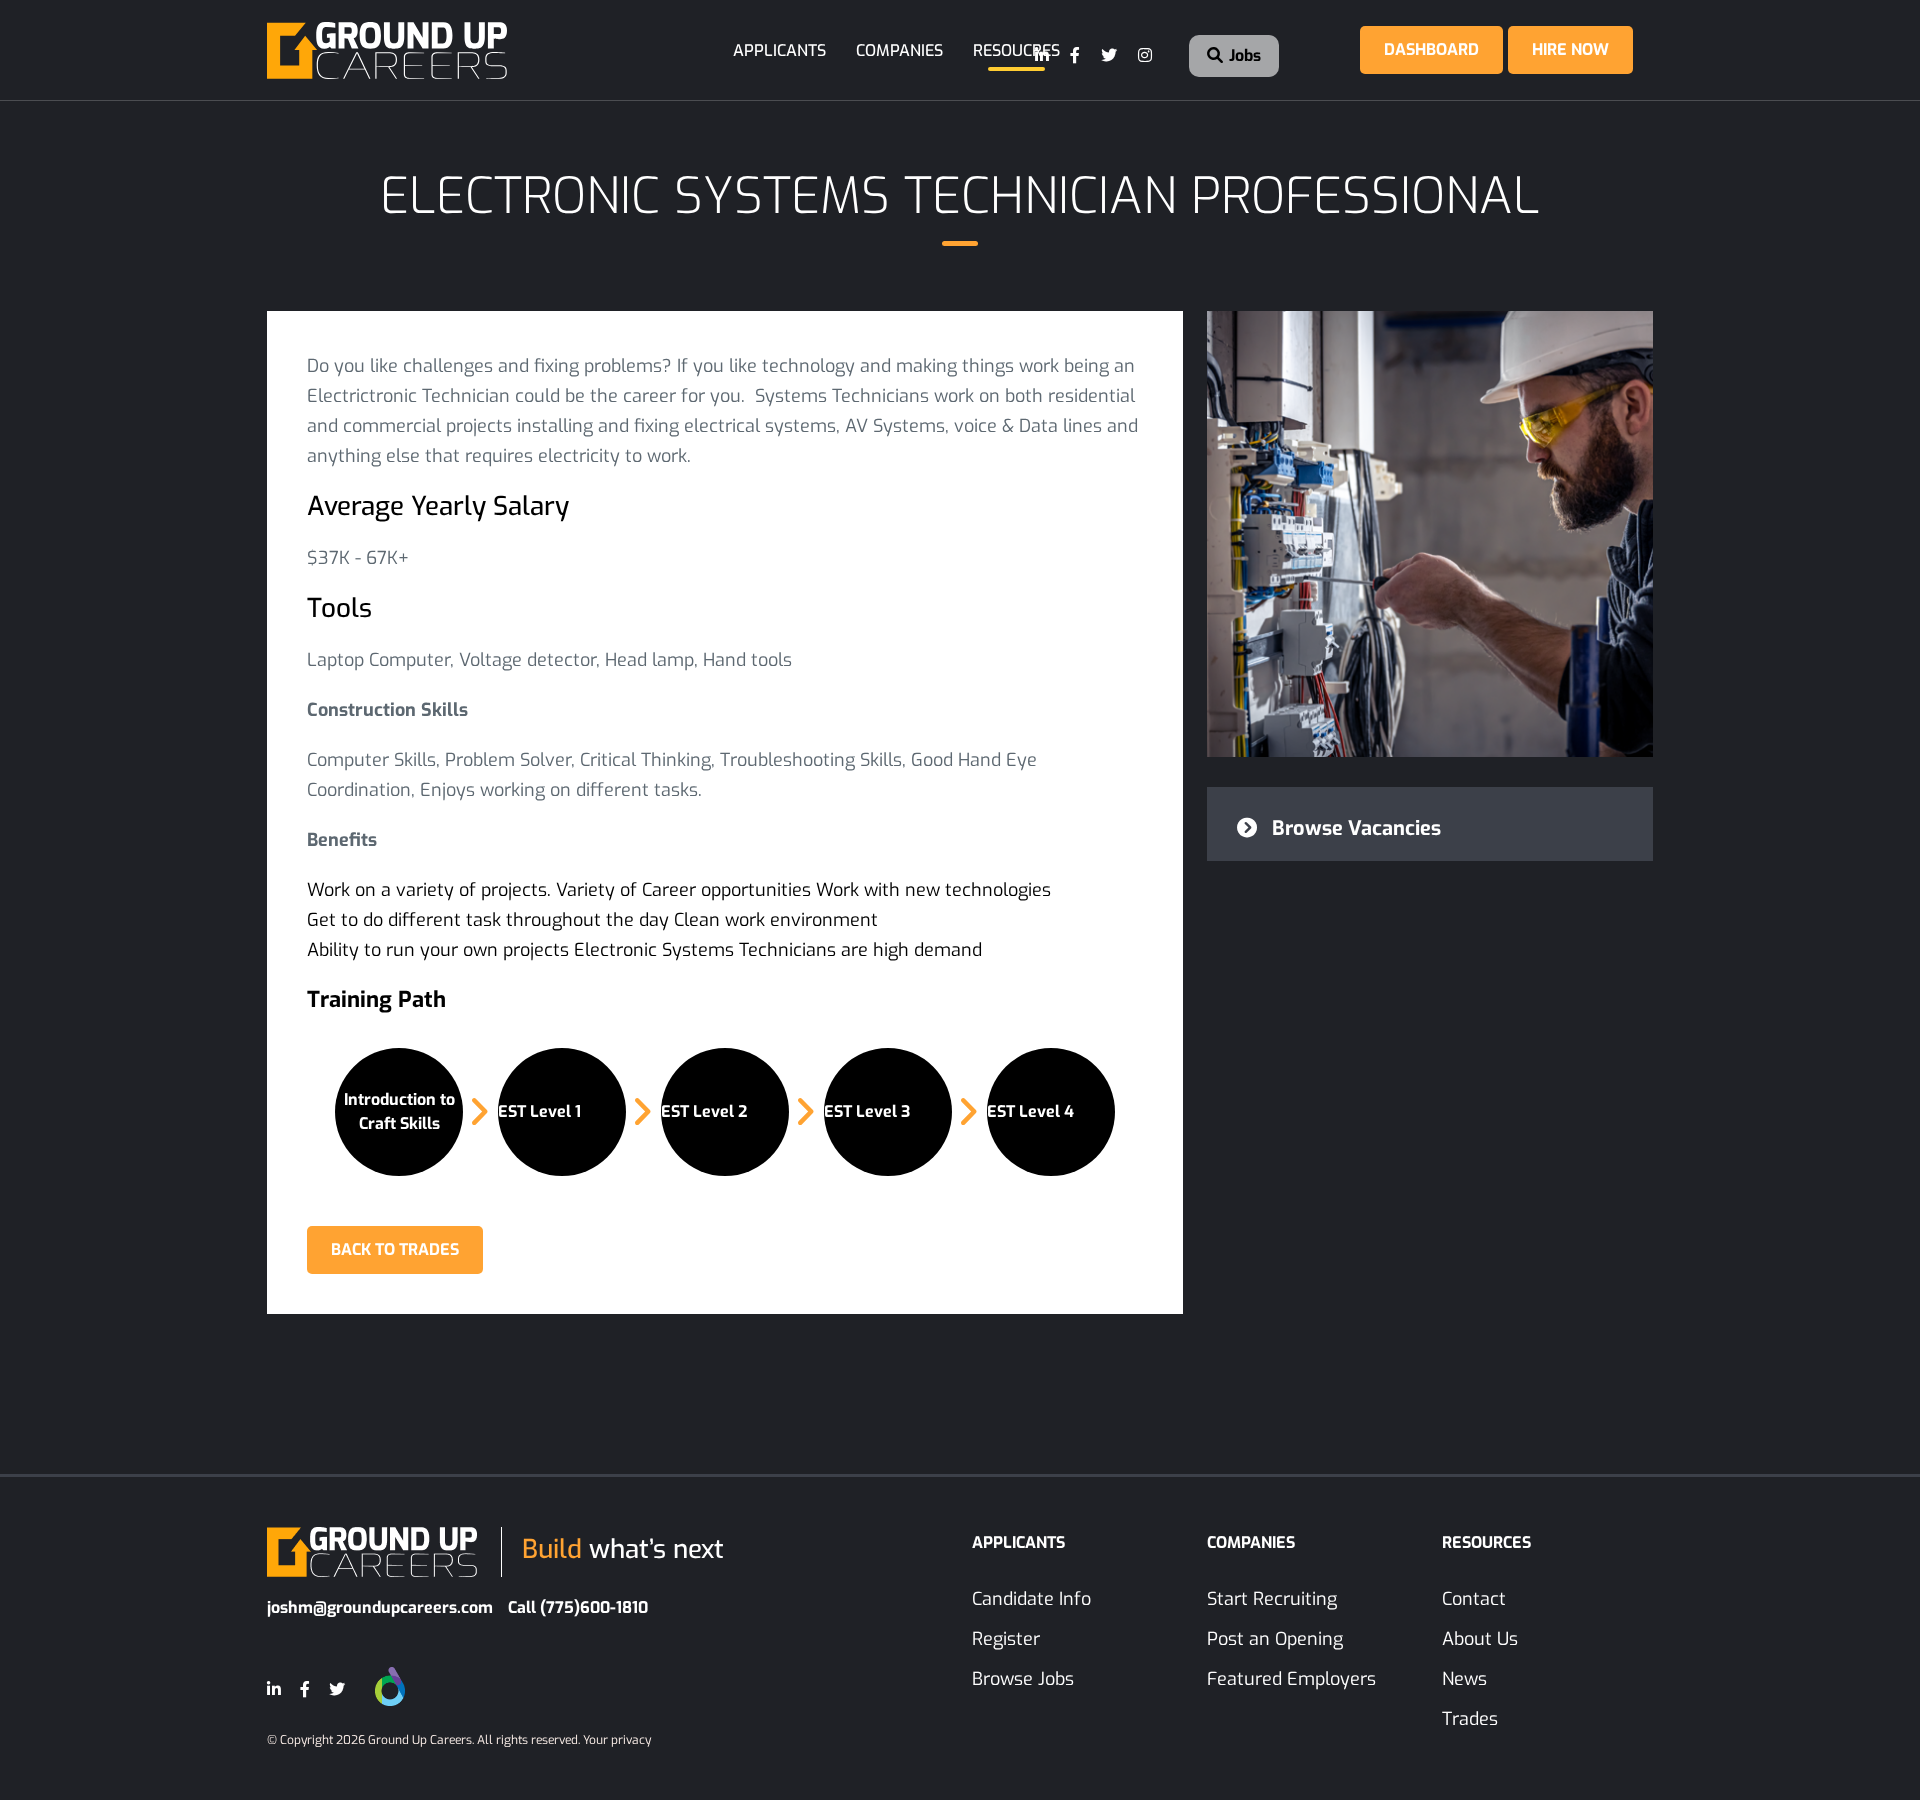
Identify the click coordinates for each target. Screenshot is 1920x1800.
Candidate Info (1031, 1599)
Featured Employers (1291, 1679)
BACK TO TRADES (395, 1249)
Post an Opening (1275, 1639)
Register (1006, 1639)
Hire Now (1570, 49)
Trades (1470, 1719)
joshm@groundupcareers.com (380, 1607)
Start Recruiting (1272, 1599)
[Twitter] (1110, 56)
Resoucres (1016, 50)
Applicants (779, 50)
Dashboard (1431, 49)
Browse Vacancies (1354, 828)
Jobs (1243, 55)
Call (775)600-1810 (578, 1607)
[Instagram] (1146, 56)
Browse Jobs (1023, 1679)
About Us (1480, 1639)
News (1464, 1679)
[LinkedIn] (1043, 56)
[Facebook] (1076, 56)
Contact (1474, 1599)
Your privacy (617, 1740)
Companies (899, 50)
